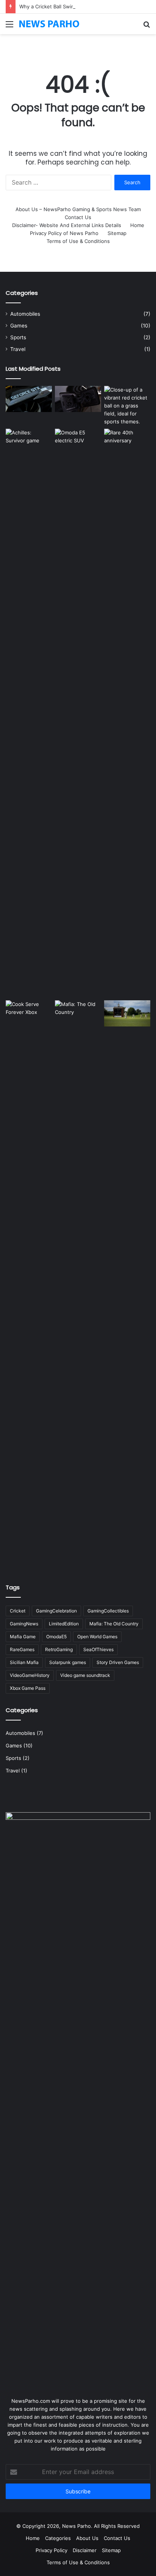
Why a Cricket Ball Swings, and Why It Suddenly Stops (83, 6)
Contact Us (78, 217)
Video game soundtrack (85, 1675)
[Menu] (9, 27)
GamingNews (24, 1624)
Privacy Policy (51, 2550)
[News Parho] (49, 24)
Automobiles (25, 314)
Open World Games (97, 1637)
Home (137, 225)
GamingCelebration (56, 1611)
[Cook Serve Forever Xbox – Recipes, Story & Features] (29, 1285)
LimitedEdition (64, 1624)
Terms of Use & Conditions (78, 241)
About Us (87, 2538)
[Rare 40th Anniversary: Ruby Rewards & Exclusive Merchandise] (127, 713)
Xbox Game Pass (28, 1688)
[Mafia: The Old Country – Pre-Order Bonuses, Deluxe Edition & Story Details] (78, 1285)
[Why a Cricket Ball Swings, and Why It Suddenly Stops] (127, 406)
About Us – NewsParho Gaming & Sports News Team (78, 209)
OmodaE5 (56, 1637)
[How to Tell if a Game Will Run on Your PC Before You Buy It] (29, 399)
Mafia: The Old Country (114, 1624)
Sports (18, 337)
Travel (18, 349)
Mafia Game (23, 1637)
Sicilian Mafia (24, 1662)
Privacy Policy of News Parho (64, 233)
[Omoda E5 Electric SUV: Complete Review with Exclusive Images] (78, 713)
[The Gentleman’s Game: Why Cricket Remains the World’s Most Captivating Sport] (127, 1013)
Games (19, 326)
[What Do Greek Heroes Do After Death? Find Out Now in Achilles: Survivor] (29, 713)
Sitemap (117, 233)
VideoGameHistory (30, 1675)
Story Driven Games (118, 1662)
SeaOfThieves (98, 1649)
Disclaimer (85, 2550)
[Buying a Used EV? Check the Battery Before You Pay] (78, 399)
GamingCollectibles (108, 1611)
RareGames (22, 1649)
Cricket (18, 1611)
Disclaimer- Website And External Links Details (67, 225)
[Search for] (147, 27)
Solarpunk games (68, 1662)
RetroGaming (59, 1649)
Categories (58, 2538)
